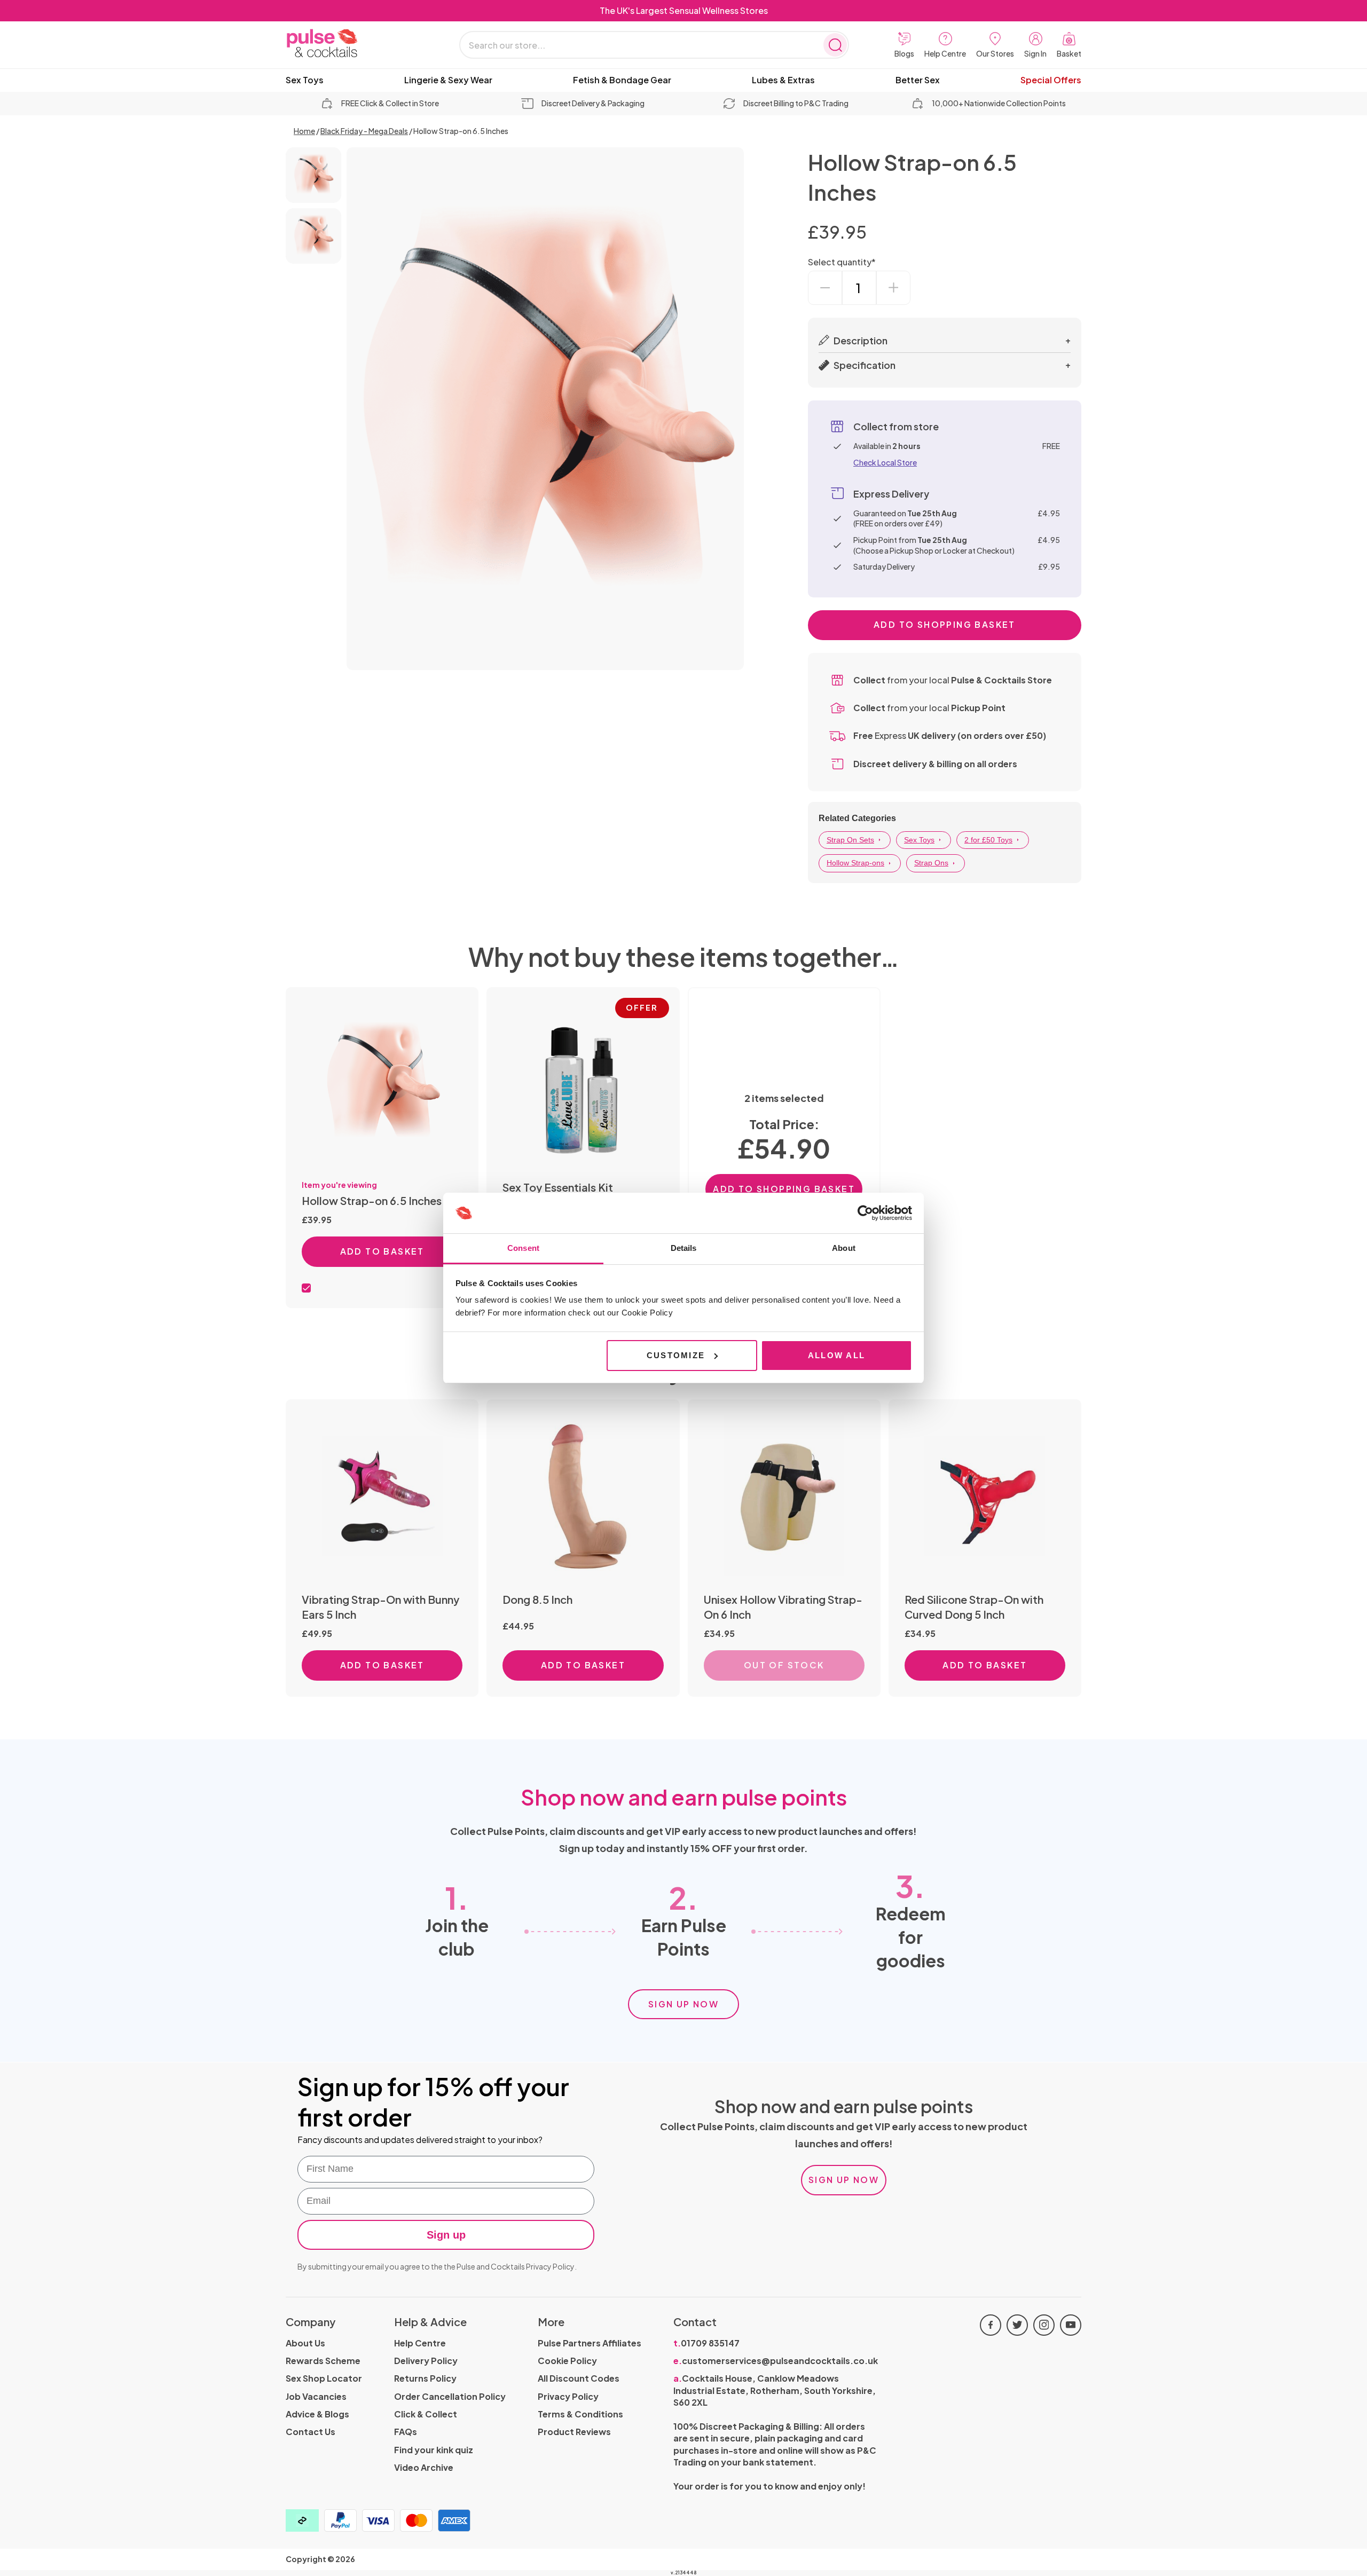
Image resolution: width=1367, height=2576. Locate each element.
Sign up (446, 2235)
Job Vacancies (316, 2396)
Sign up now (683, 2004)
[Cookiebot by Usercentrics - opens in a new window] (865, 1213)
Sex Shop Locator (324, 2378)
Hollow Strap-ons (855, 863)
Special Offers (1051, 80)
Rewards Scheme (323, 2361)
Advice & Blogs (317, 2414)
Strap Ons (931, 863)
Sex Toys (305, 80)
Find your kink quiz (434, 2450)
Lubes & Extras (783, 80)
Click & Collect (426, 2414)
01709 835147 (706, 2343)
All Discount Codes (579, 2378)
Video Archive (424, 2467)
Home (304, 131)
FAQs (406, 2432)
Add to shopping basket (945, 624)
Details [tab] (684, 1248)
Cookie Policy (567, 2361)
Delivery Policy (426, 2361)
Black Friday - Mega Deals (364, 131)
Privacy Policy (550, 2266)
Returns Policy (425, 2378)
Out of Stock (784, 1665)
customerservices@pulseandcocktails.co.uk (776, 2361)
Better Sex (918, 80)
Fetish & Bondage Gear (622, 80)
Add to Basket (382, 1251)
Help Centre (420, 2343)
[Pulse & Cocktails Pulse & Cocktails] (350, 44)
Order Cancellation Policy (450, 2396)
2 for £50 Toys (988, 840)
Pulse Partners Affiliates (590, 2343)
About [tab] (844, 1248)
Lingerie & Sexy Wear (448, 80)
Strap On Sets (850, 840)
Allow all (836, 1355)
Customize (676, 1355)
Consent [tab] (523, 1248)
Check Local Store (885, 462)
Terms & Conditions (580, 2414)
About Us (305, 2343)
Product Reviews (574, 2432)
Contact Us (311, 2432)
